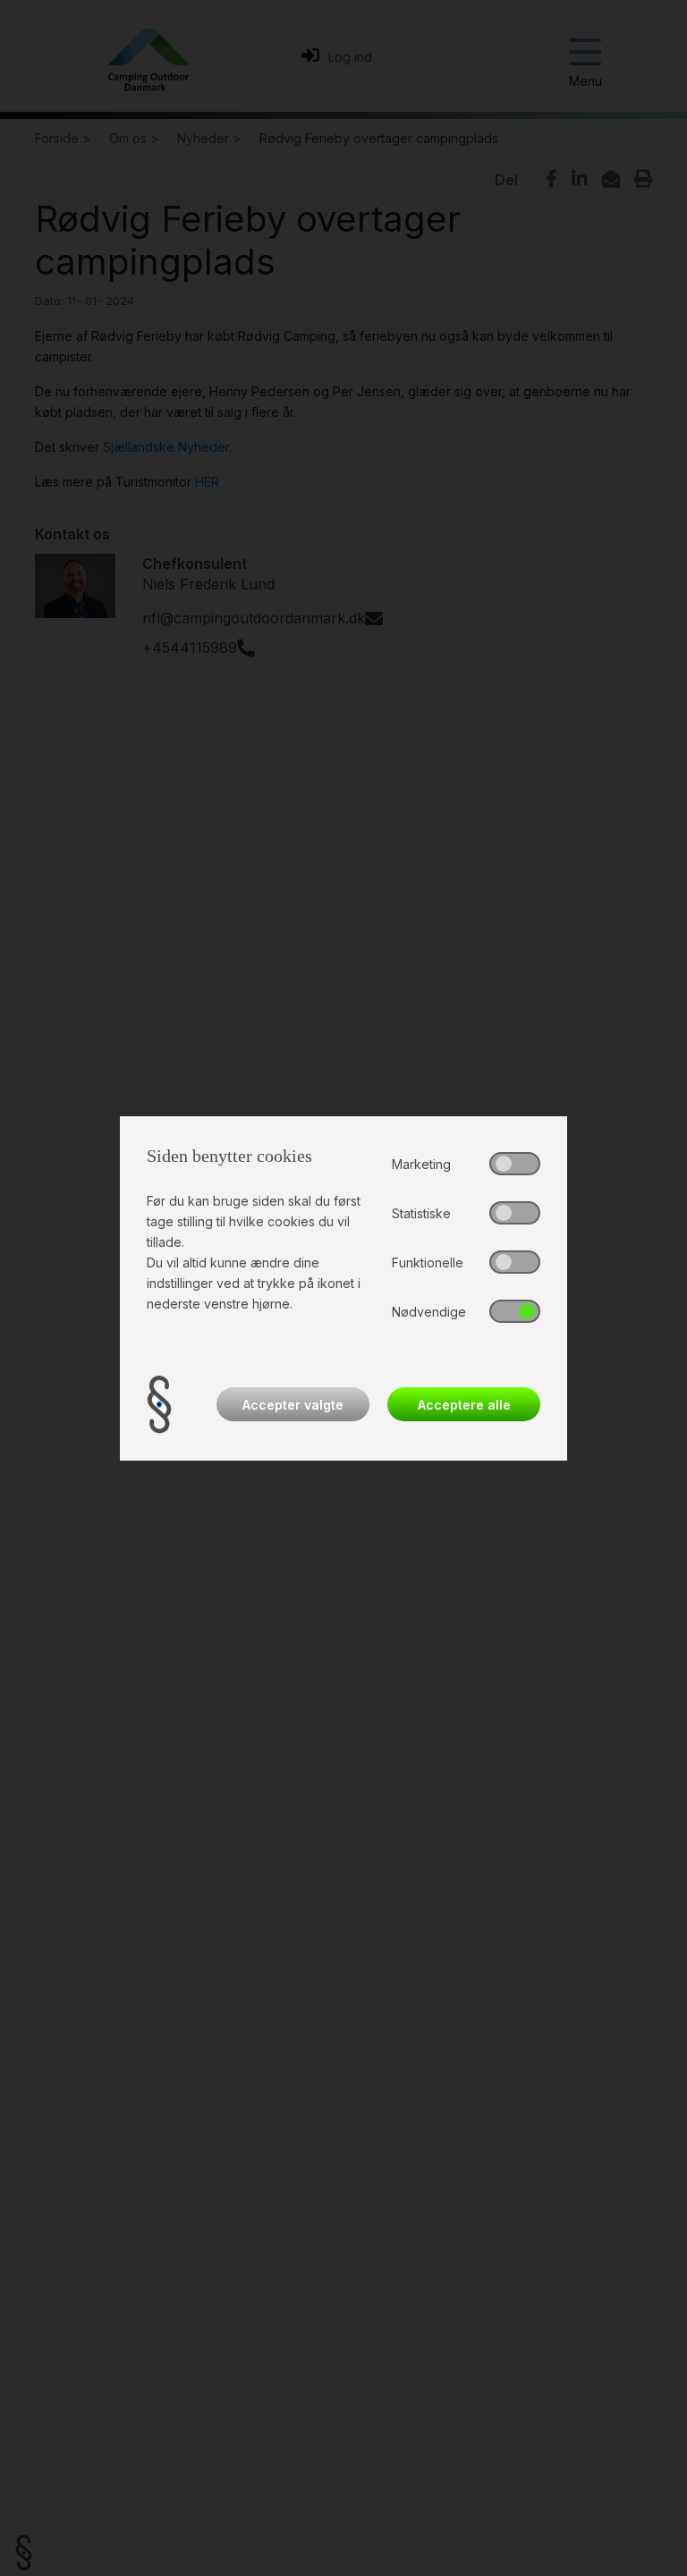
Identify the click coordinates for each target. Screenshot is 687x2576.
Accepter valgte (293, 1405)
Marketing (421, 1164)
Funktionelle (428, 1263)
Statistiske (421, 1213)
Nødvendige (429, 1312)
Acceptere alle (464, 1405)
